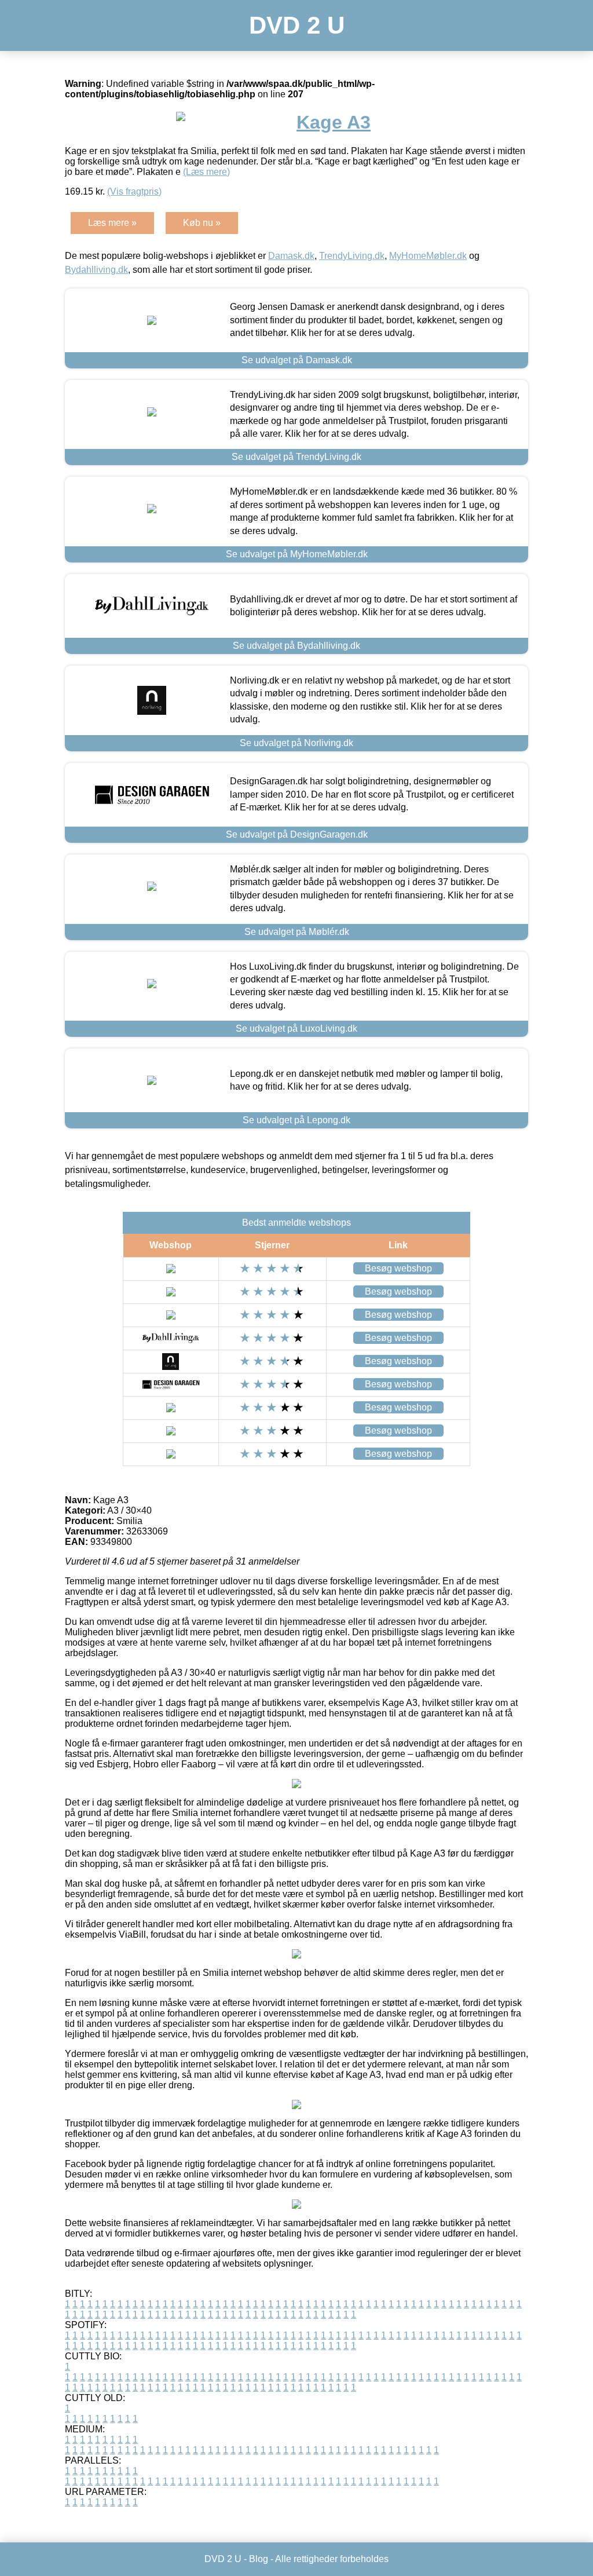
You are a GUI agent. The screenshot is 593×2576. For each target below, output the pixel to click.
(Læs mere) (206, 172)
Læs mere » (112, 223)
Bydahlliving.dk (96, 270)
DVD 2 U (297, 25)
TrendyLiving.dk (352, 256)
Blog (259, 2559)
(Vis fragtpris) (134, 191)
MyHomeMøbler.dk (428, 256)
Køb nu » (202, 223)
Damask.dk (291, 256)
